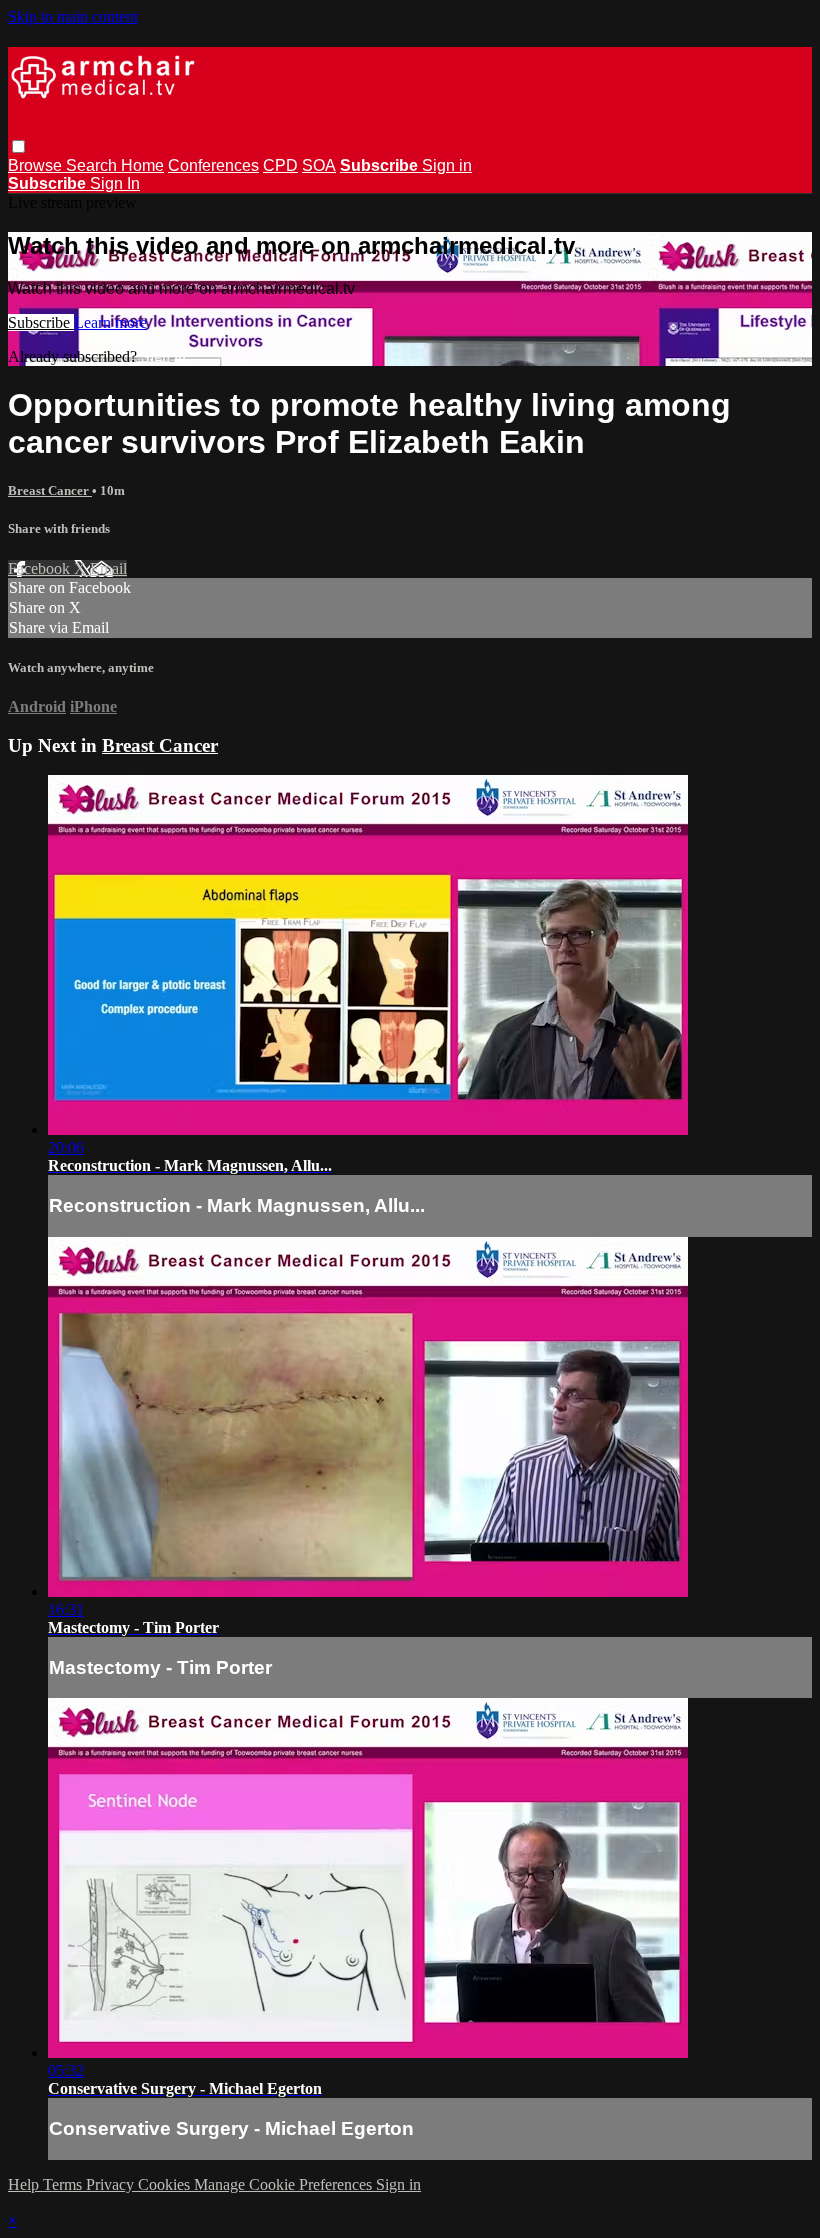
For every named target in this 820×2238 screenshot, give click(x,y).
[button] (18, 146)
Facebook (41, 568)
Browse (37, 165)
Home (142, 165)
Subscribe (41, 322)
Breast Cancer (50, 490)
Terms (64, 2184)
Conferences (213, 165)
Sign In (115, 183)
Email (108, 568)
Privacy (112, 2184)
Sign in (447, 165)
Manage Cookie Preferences (285, 2184)
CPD (280, 165)
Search (93, 165)
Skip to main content (73, 16)
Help (25, 2184)
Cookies (166, 2184)
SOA (319, 165)
